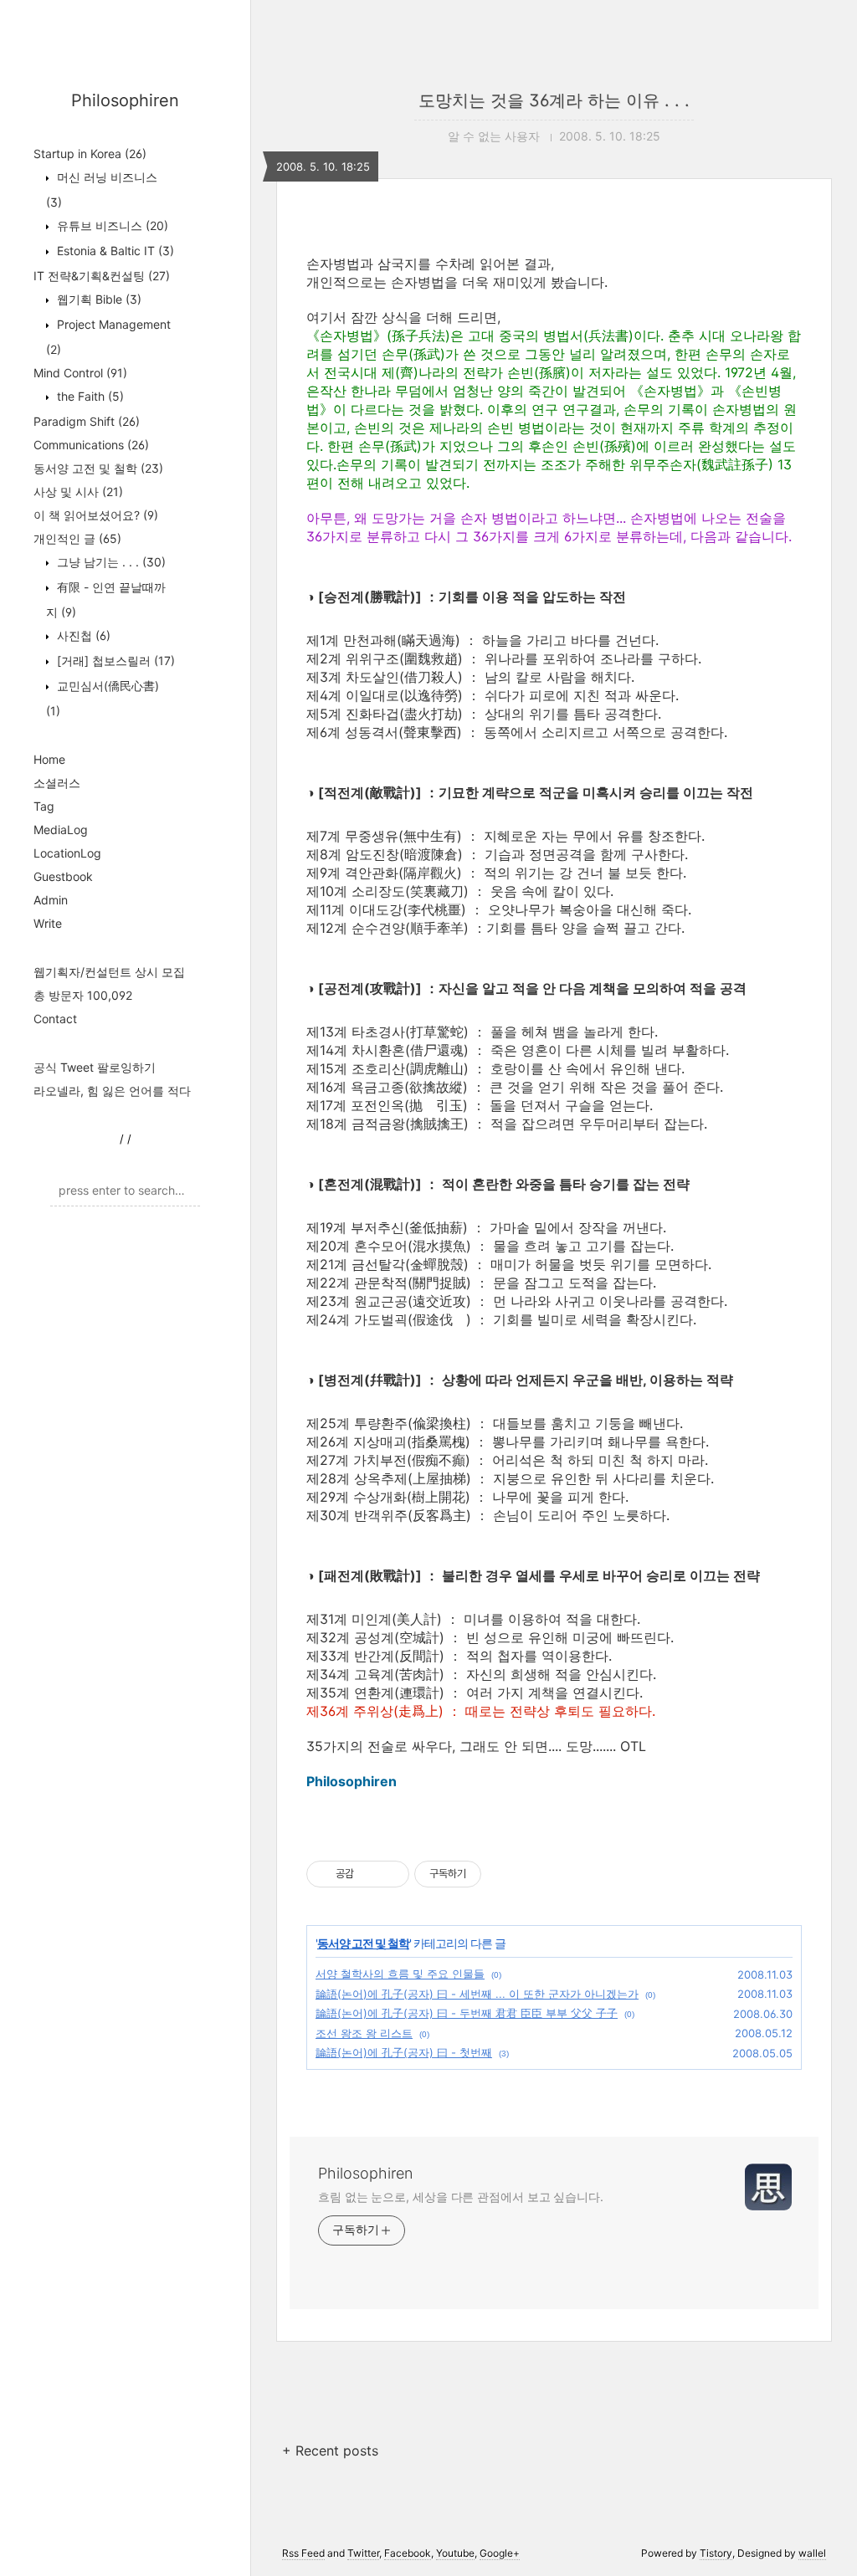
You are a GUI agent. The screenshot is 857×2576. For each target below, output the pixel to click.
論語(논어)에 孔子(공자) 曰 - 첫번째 (404, 2052)
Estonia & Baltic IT (114, 251)
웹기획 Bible (98, 299)
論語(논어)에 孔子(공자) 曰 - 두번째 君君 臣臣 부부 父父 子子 (467, 2013)
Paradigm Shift (87, 421)
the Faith (89, 396)
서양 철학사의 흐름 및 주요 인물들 (400, 1974)
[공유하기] (369, 1874)
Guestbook (63, 876)
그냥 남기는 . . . (110, 562)
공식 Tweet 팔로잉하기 (95, 1067)
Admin (51, 900)
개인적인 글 (77, 538)
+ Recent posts (330, 2451)
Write (48, 923)
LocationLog (67, 853)
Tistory (716, 2553)
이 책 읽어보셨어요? (96, 515)
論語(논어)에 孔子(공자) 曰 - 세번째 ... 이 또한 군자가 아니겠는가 (477, 1994)
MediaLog (61, 830)
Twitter (363, 2553)
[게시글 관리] (390, 1874)
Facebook (408, 2553)
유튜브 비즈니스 (111, 225)
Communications (91, 445)
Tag (44, 806)
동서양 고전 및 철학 (98, 468)
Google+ (500, 2553)
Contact (55, 1019)
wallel (812, 2553)
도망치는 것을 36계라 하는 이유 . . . (554, 100)
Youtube (455, 2553)
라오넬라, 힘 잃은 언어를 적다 (112, 1091)
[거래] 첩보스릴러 (114, 661)
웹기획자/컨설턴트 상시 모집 (109, 972)
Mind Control (80, 373)
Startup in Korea (90, 154)
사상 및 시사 (78, 492)
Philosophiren (125, 100)
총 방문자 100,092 (83, 995)
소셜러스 (57, 783)
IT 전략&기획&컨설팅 (102, 276)
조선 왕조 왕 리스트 (364, 2033)
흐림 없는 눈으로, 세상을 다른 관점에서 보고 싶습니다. (461, 2197)
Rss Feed (303, 2553)
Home (49, 759)
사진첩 (82, 635)
